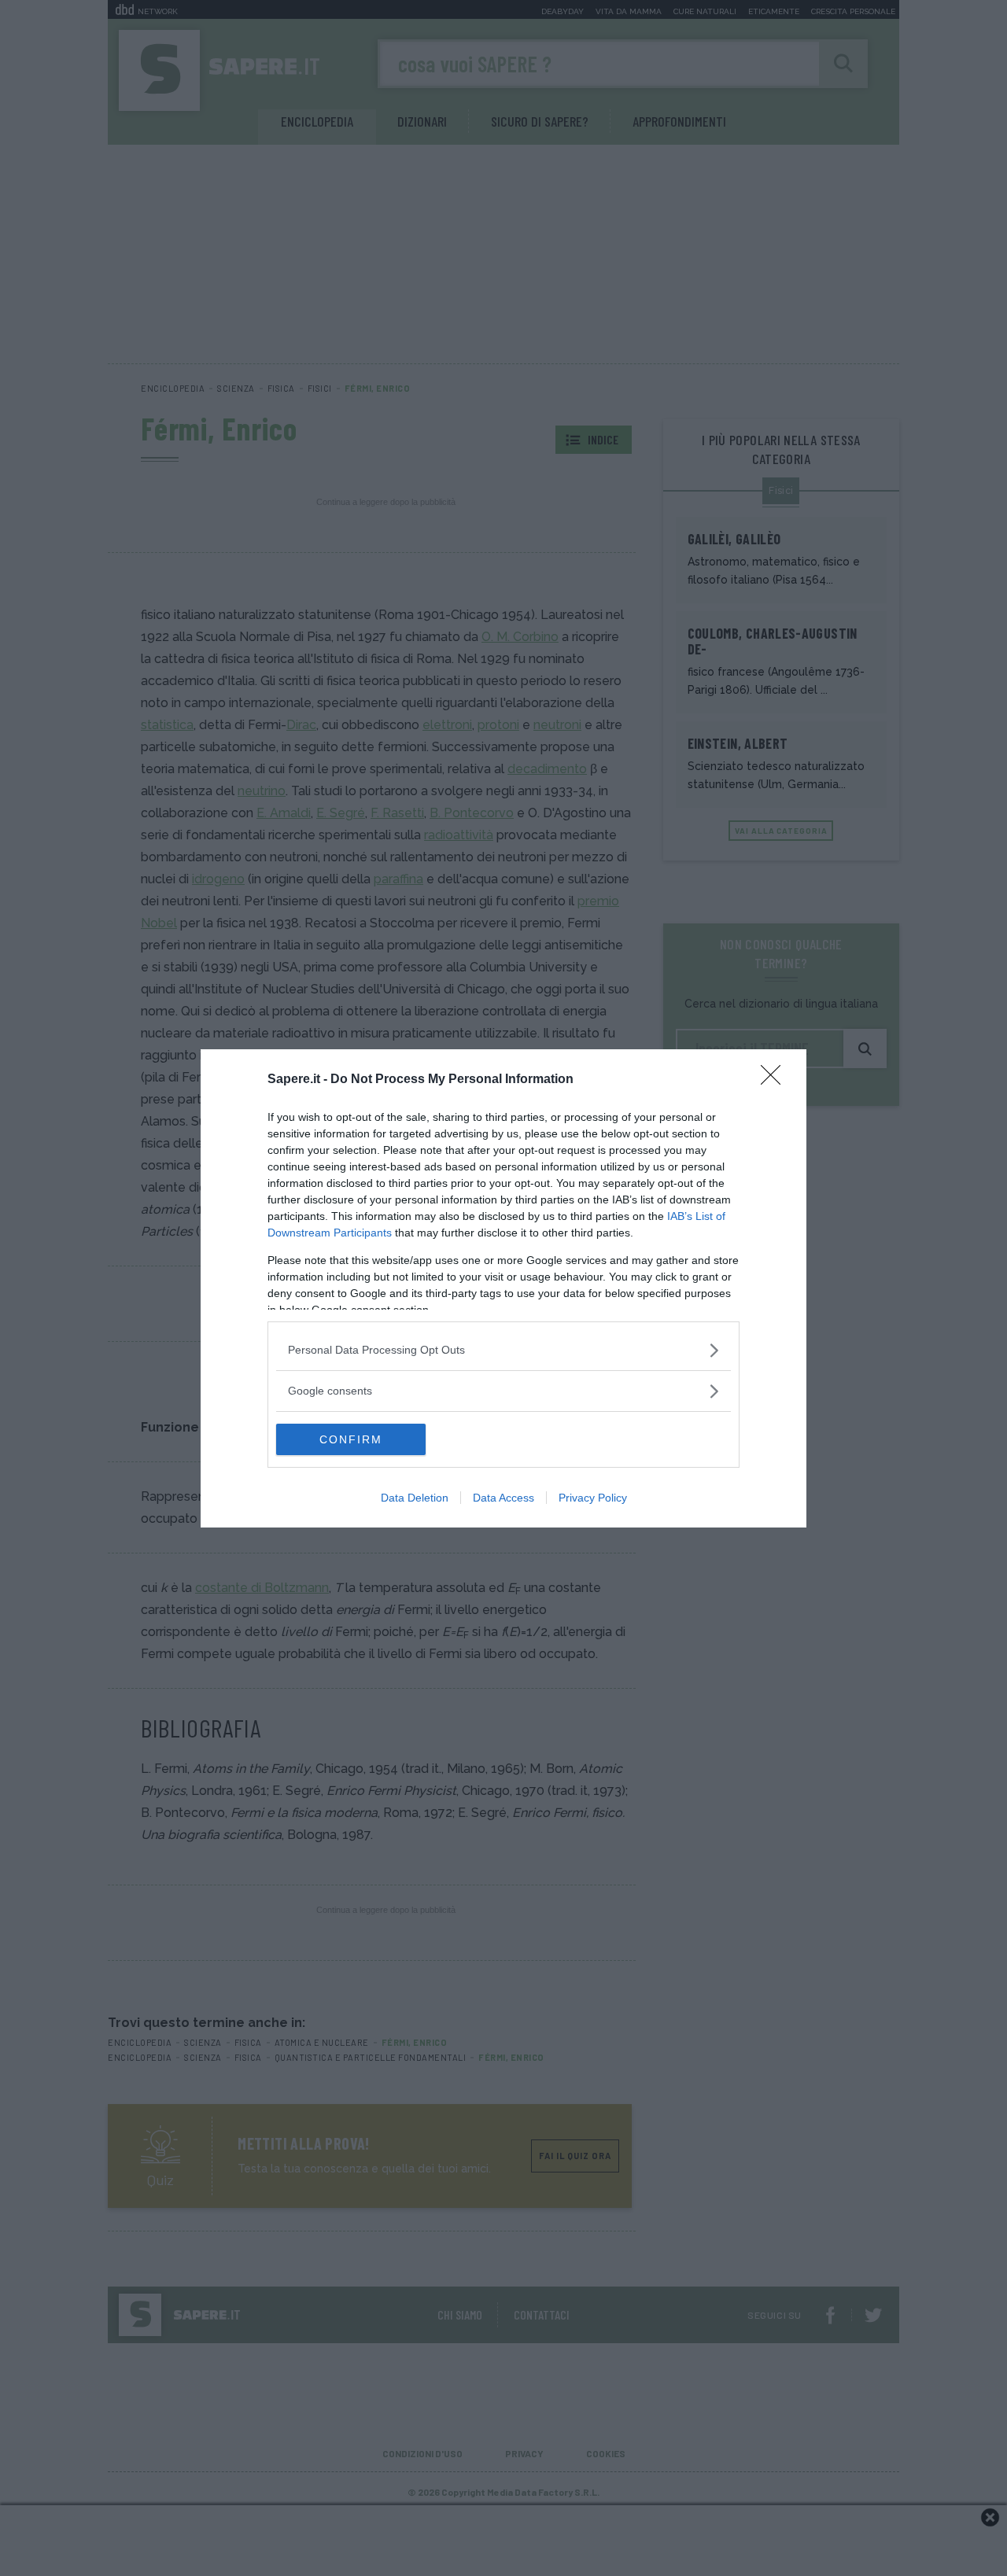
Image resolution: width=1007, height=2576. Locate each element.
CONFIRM (351, 1439)
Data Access (503, 1498)
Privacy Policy (593, 1498)
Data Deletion (415, 1498)
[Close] (776, 1080)
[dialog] (503, 1288)
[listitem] (503, 1350)
